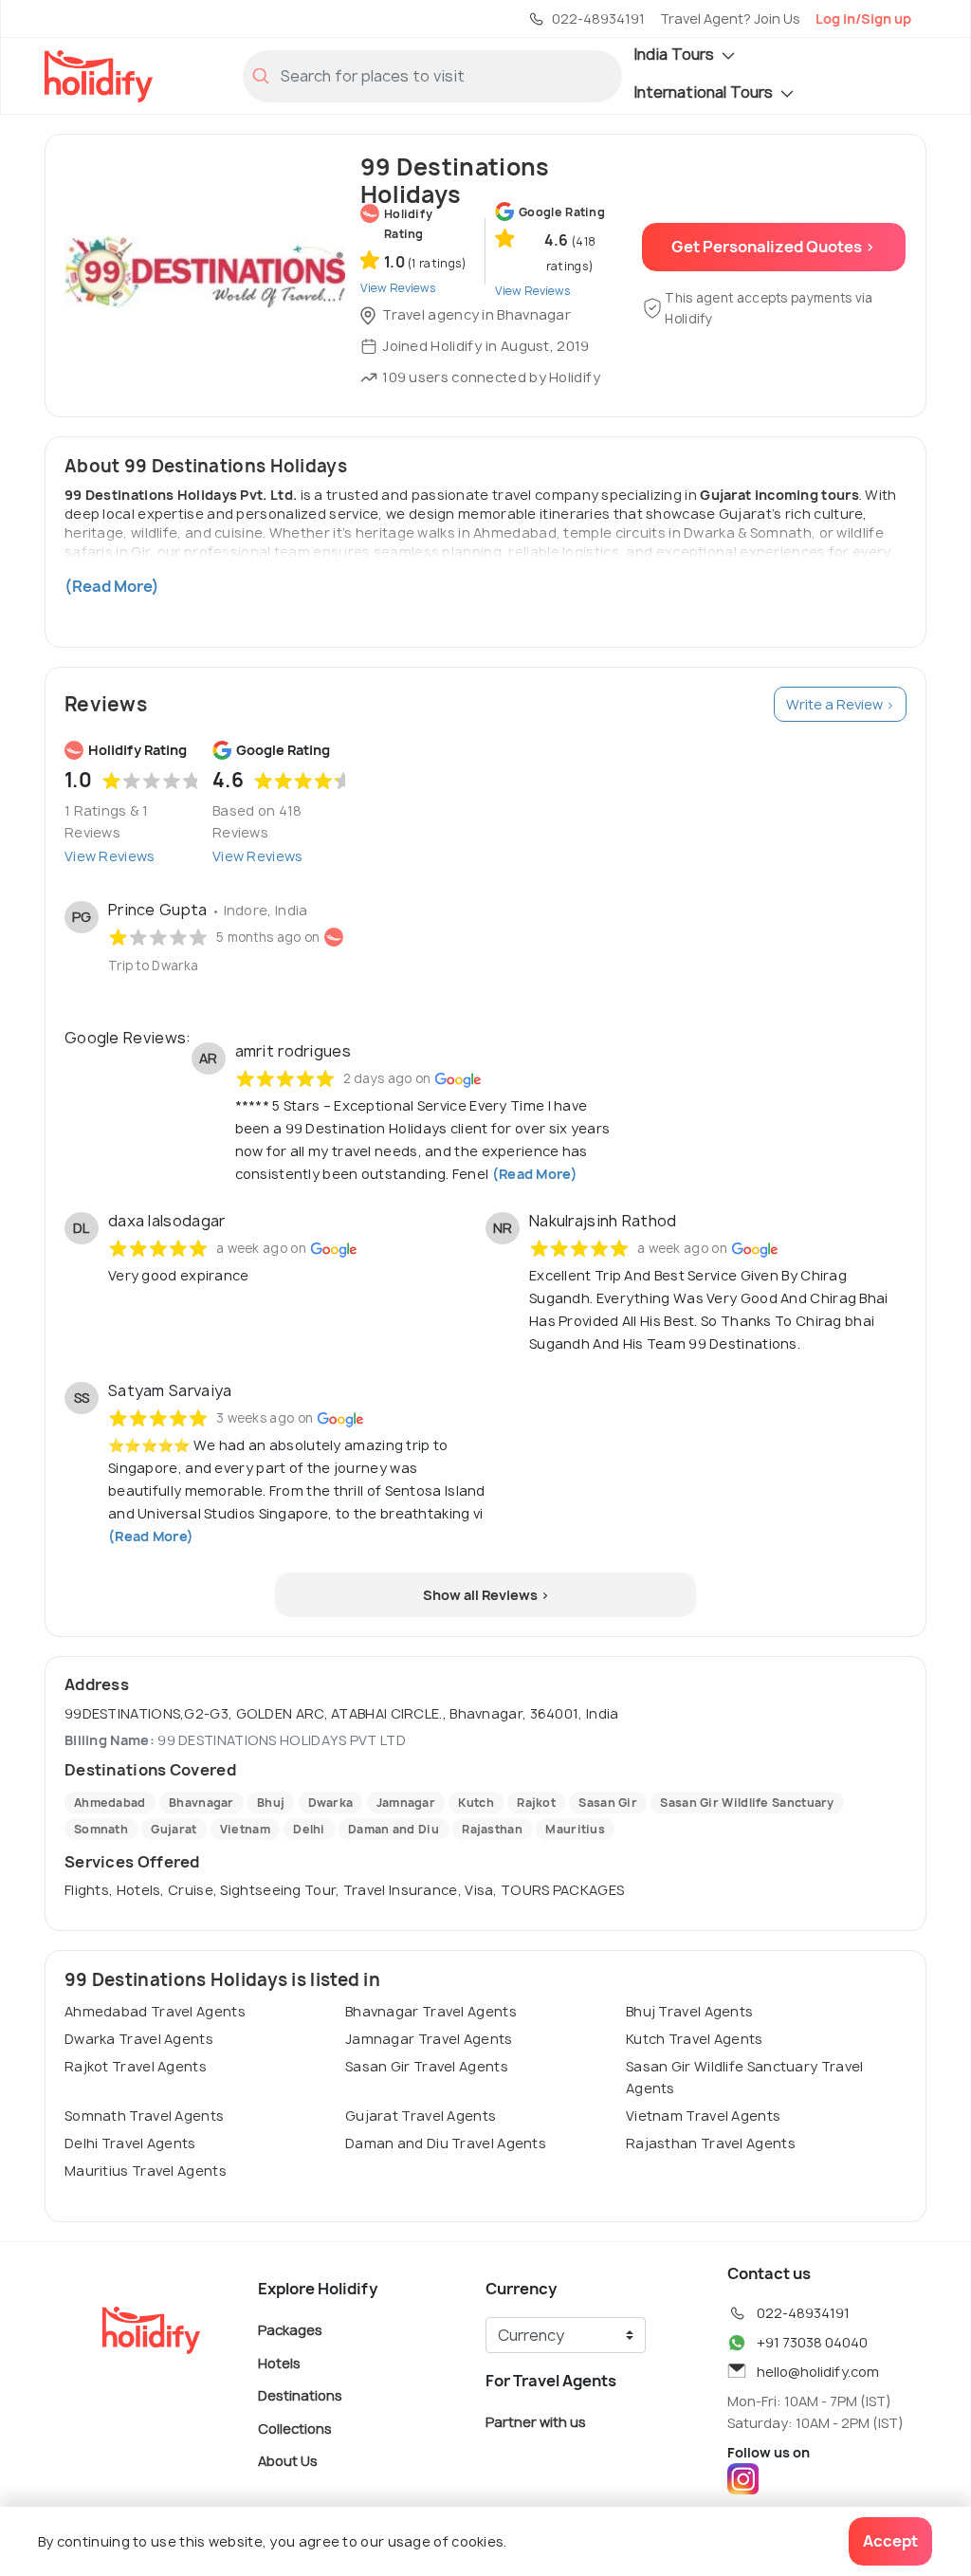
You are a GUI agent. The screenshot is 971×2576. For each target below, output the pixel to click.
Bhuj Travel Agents (689, 2011)
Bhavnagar (202, 1803)
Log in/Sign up (863, 18)
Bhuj (271, 1803)
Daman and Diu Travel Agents (446, 2143)
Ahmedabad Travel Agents (155, 2011)
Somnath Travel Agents (144, 2116)
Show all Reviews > (486, 1595)
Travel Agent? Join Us (730, 18)
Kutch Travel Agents (695, 2039)
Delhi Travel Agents (130, 2143)
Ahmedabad (110, 1803)
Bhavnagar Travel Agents (431, 2011)
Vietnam (245, 1829)
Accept (890, 2541)
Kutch (476, 1803)
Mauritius (575, 1829)
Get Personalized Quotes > (773, 247)
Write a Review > (840, 704)
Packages (290, 2330)
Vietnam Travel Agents (703, 2116)
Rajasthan (492, 1829)
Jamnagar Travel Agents (429, 2039)
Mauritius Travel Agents (146, 2171)
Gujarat (174, 1829)
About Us (288, 2461)
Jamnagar (406, 1803)
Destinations (300, 2395)
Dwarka (331, 1803)
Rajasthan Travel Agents (711, 2143)
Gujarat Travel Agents (421, 2116)
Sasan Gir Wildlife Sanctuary (747, 1803)
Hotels (279, 2362)
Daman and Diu (394, 1829)
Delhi (309, 1829)
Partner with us (536, 2422)
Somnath (101, 1829)
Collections (295, 2428)
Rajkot (536, 1803)
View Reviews (110, 856)
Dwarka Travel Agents (139, 2039)
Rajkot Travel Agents (136, 2066)
